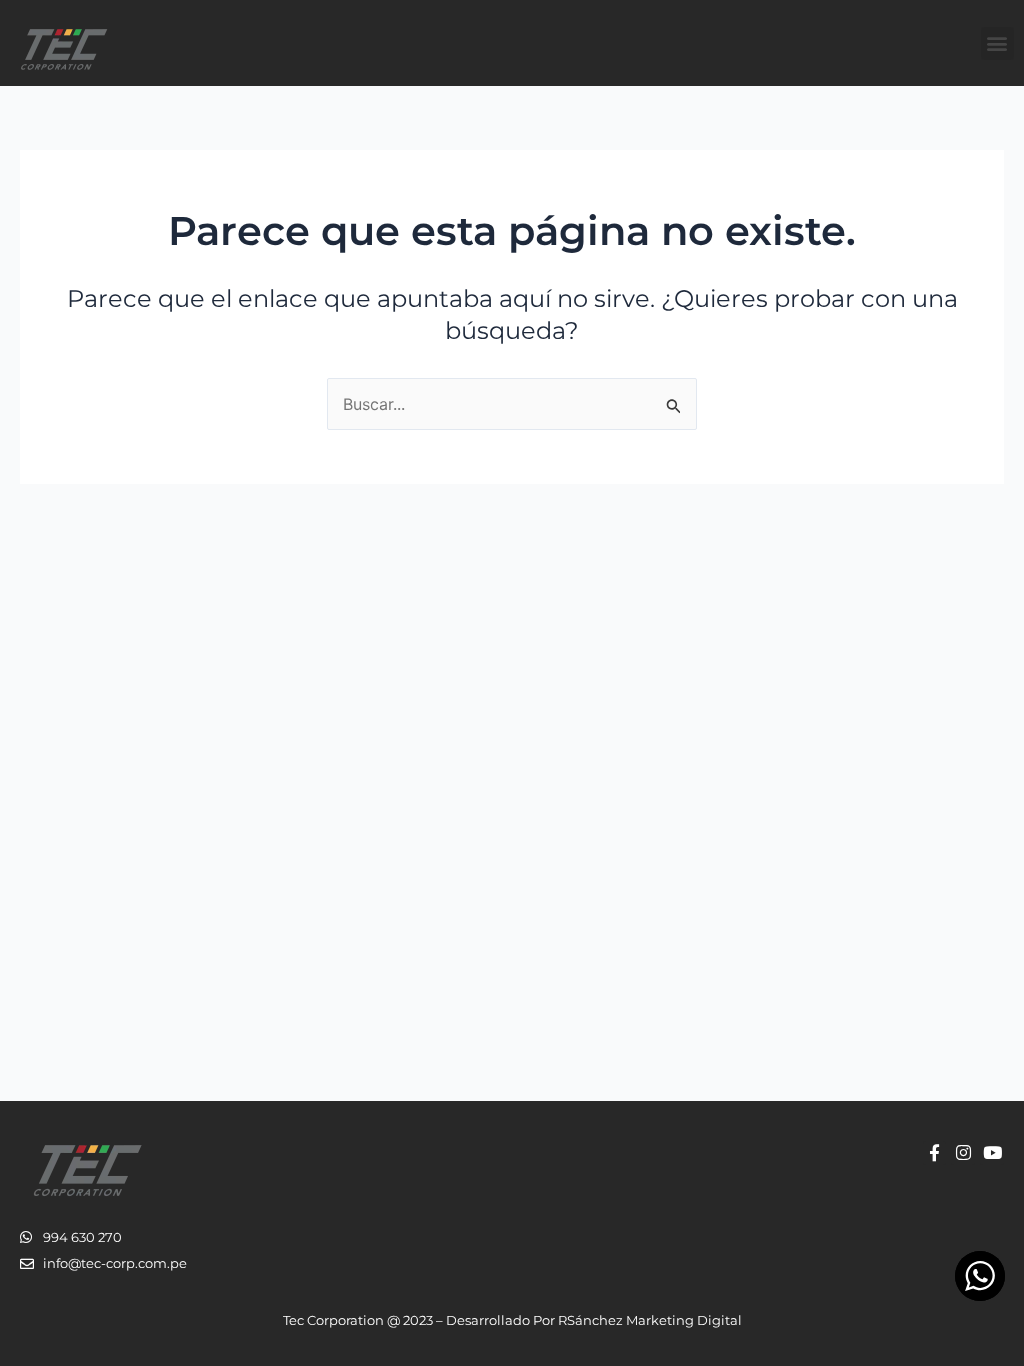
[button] (997, 43)
